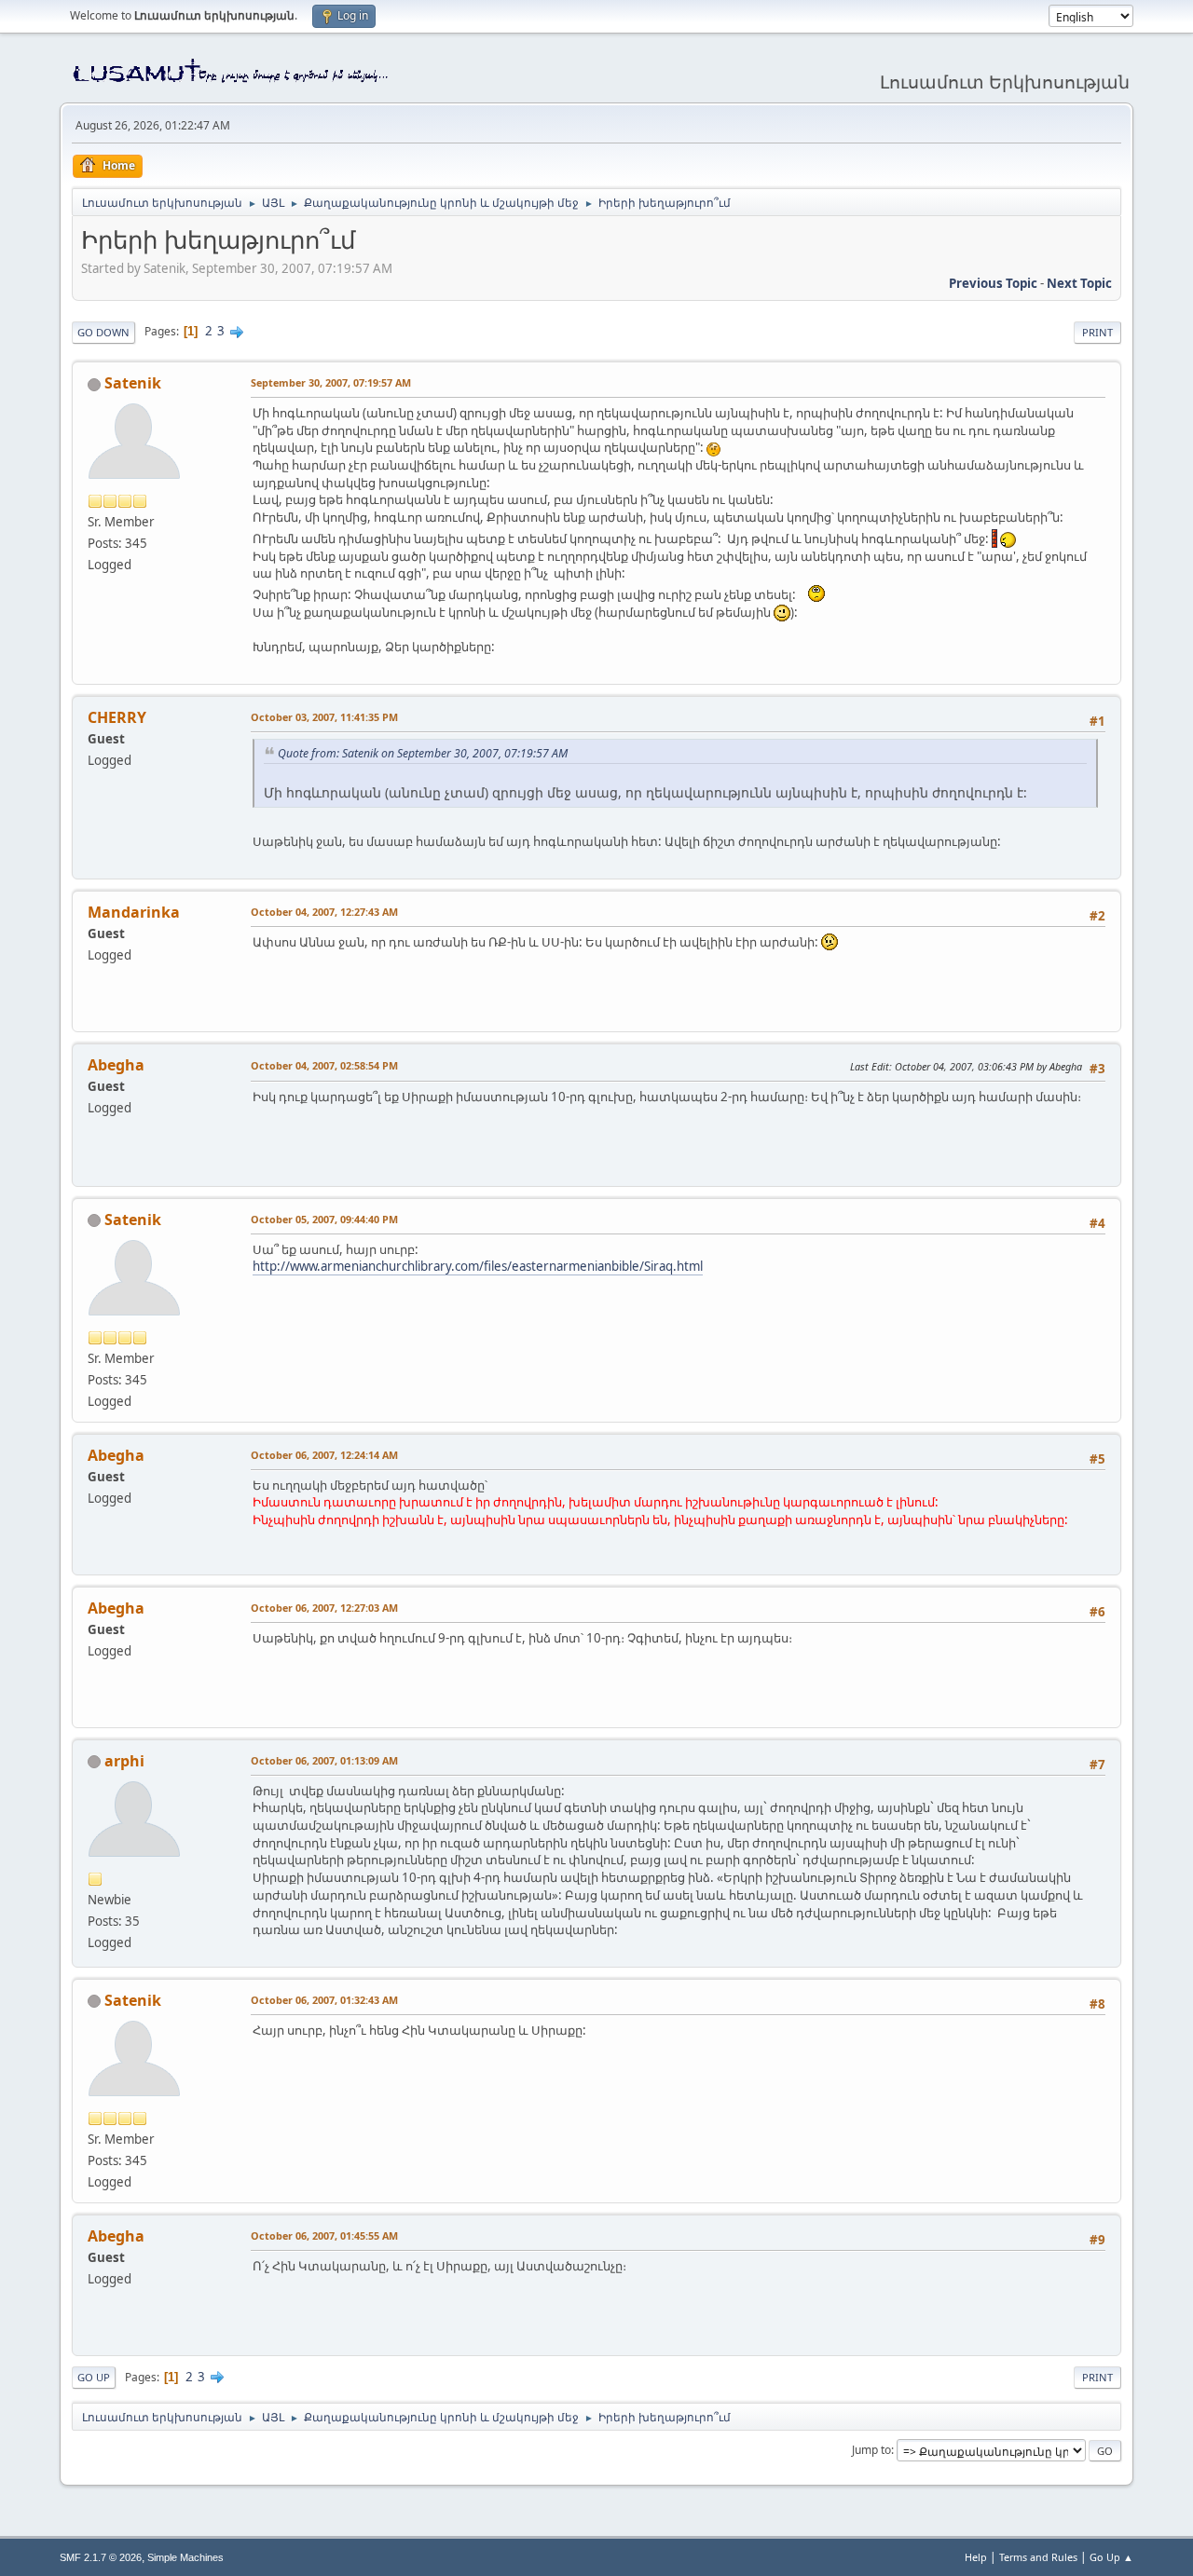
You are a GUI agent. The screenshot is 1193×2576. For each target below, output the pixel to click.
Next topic (1079, 283)
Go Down (103, 332)
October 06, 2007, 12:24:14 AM (324, 1455)
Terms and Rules (1038, 2557)
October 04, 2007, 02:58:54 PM (324, 1065)
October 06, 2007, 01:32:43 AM (324, 2000)
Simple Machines (185, 2557)
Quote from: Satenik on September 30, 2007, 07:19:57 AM (423, 753)
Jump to (871, 2450)
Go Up (94, 2377)
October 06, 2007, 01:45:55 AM (324, 2235)
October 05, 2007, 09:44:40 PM (324, 1219)
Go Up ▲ (1111, 2557)
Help (976, 2557)
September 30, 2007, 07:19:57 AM (331, 382)
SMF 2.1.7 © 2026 (101, 2557)
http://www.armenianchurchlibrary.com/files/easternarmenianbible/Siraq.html (478, 1266)
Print (1097, 332)
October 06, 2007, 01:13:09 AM (324, 1760)
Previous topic (993, 283)
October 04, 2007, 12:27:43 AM (324, 912)
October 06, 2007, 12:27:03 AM (324, 1608)
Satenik (133, 383)
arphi (124, 1761)
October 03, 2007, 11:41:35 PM (324, 717)
